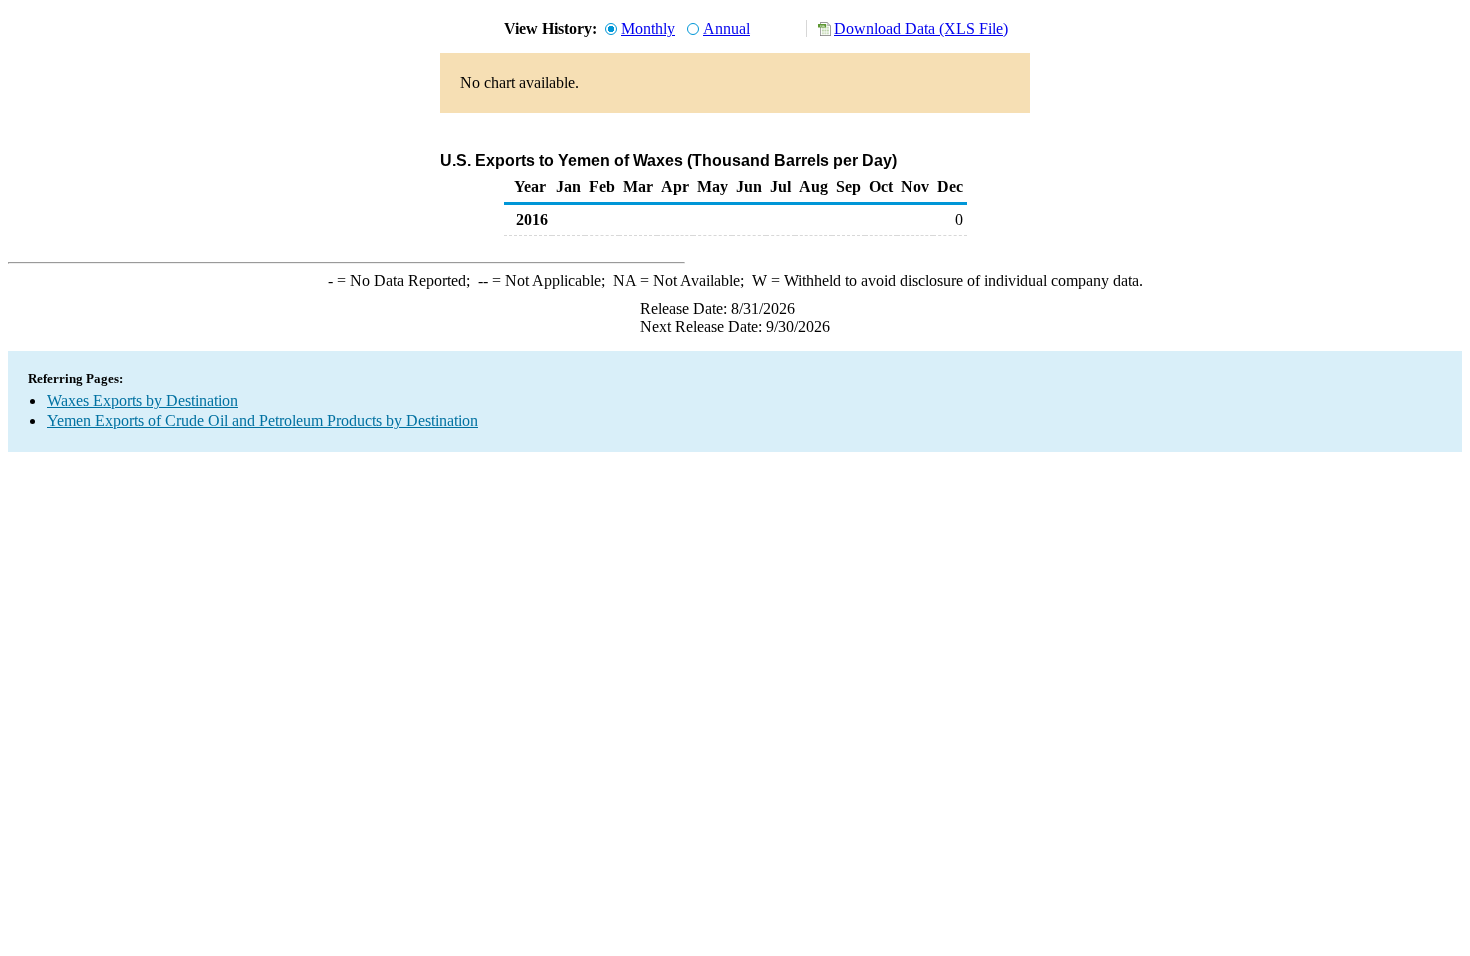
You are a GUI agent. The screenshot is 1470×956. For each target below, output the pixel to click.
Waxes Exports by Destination (142, 400)
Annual (726, 28)
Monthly (648, 28)
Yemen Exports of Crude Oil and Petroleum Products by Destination (262, 420)
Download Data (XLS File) (921, 28)
